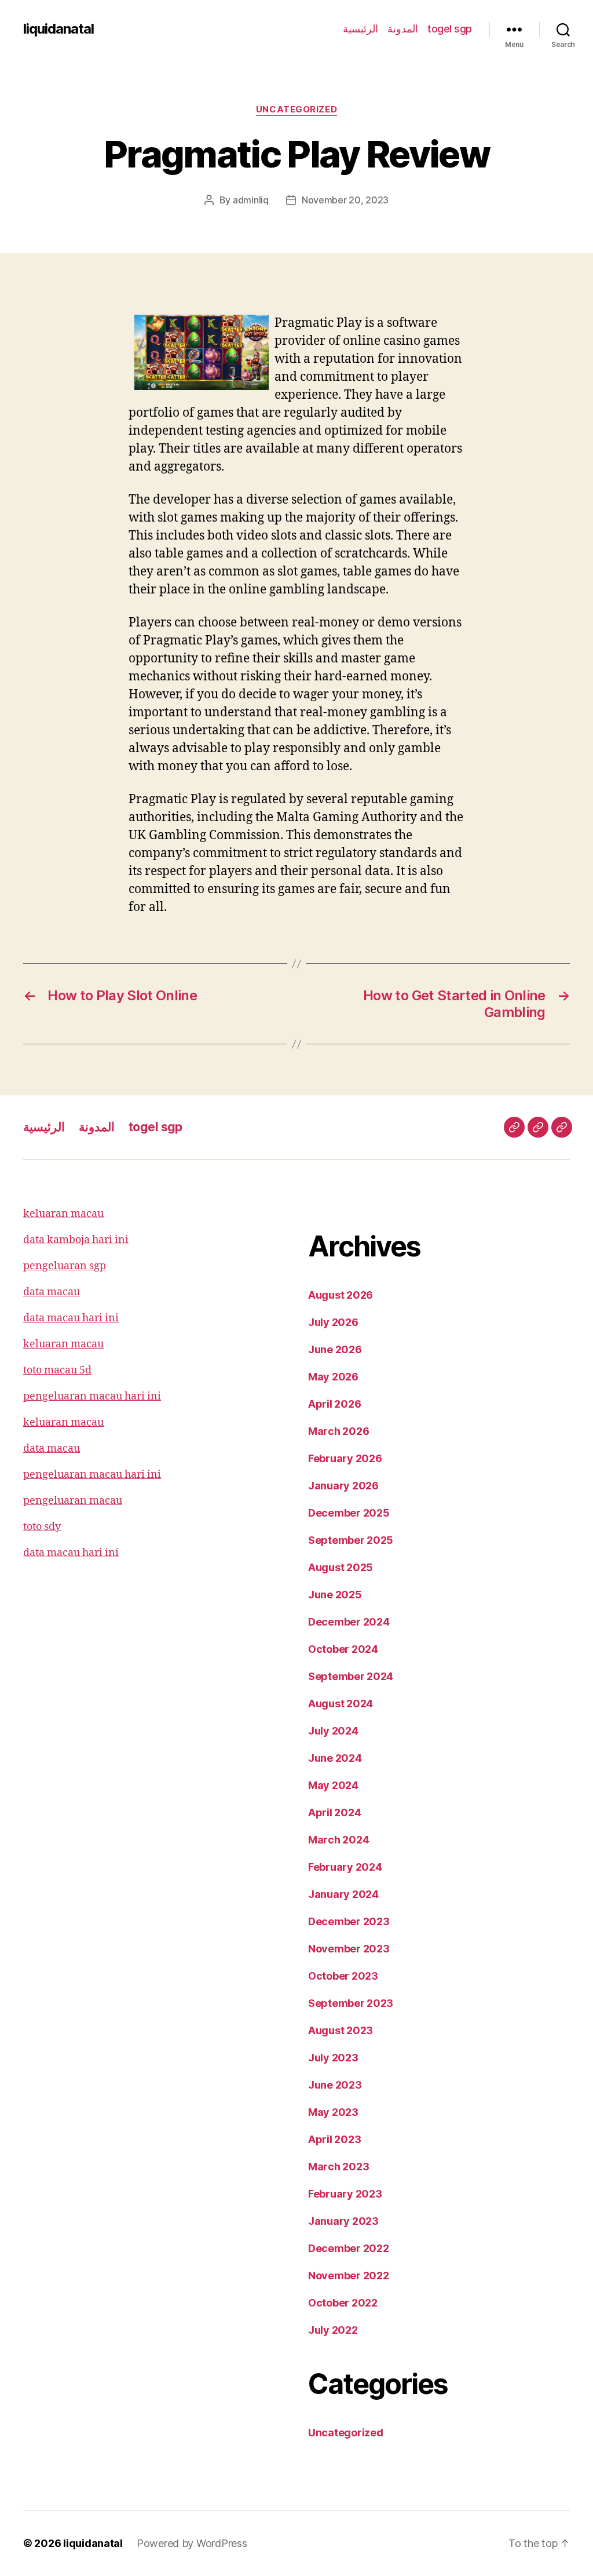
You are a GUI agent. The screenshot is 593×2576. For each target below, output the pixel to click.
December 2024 (349, 1622)
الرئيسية (360, 29)
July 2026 (333, 1322)
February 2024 (345, 1867)
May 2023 (333, 2112)
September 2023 (351, 2003)
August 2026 (341, 1295)
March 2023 (338, 2167)
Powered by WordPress (192, 2543)
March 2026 (338, 1431)
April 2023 (334, 2139)
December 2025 (349, 1513)
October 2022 (343, 2303)
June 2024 (335, 1758)
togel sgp (450, 29)
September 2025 (351, 1540)
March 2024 (338, 1840)
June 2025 (335, 1595)
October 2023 (343, 1976)
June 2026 (335, 1349)
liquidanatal (58, 29)
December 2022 (349, 2248)
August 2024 (341, 1704)
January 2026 (343, 1486)
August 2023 (341, 2030)
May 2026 (333, 1377)
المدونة (403, 29)
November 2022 (349, 2276)
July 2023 (333, 2058)
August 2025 (341, 1567)
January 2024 (343, 1894)
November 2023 (349, 1949)
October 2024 (343, 1649)
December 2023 (349, 1921)
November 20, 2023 (345, 200)
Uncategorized (296, 110)
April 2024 (334, 1812)
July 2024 (333, 1731)
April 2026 (334, 1404)
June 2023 (335, 2085)
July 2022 (333, 2330)
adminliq (251, 200)
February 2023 (345, 2194)
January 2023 (343, 2221)
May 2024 (333, 1785)
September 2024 (351, 1676)
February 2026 (345, 1458)
